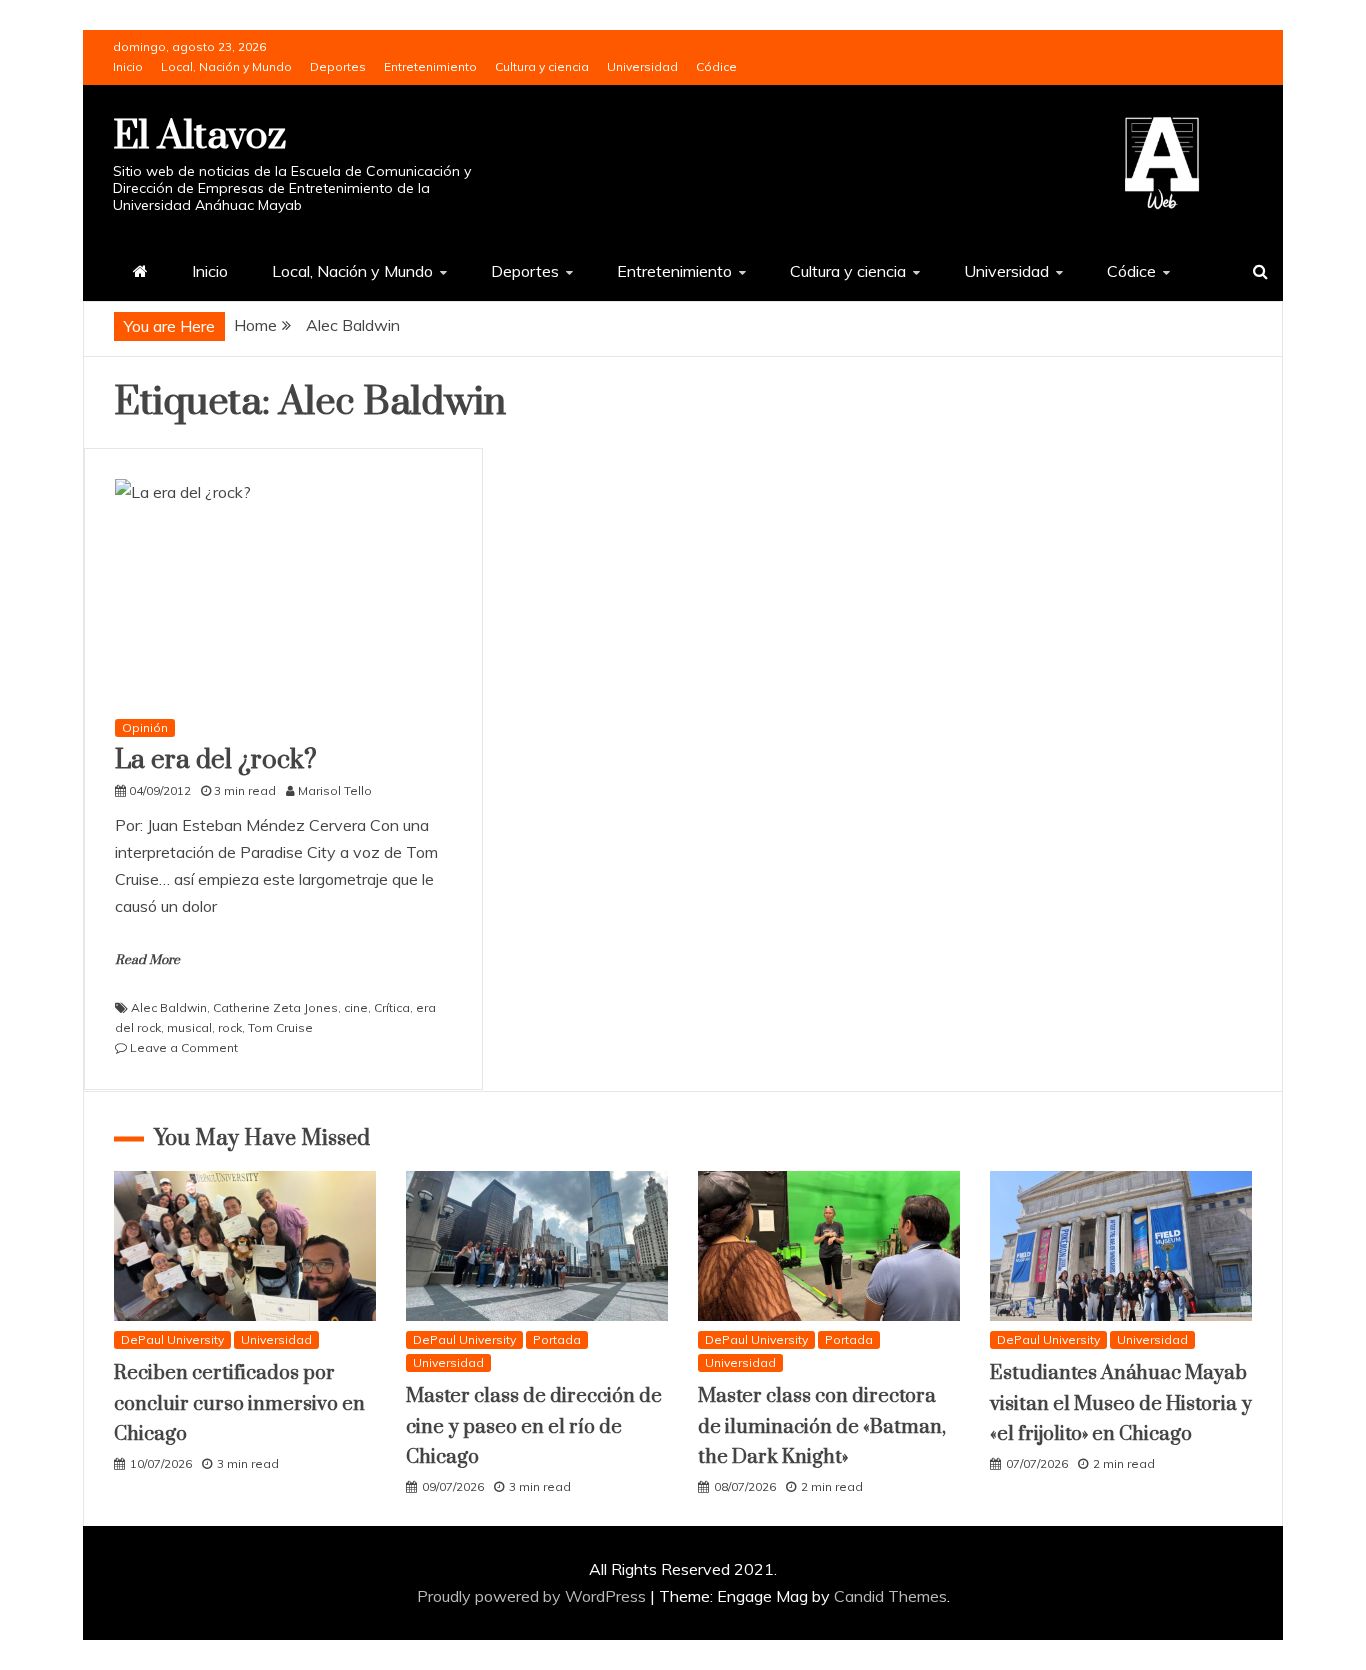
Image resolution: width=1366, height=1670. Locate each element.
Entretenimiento (430, 66)
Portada (557, 1339)
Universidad (642, 66)
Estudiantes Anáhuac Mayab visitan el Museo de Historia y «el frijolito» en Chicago (1121, 1404)
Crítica (392, 1007)
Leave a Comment (184, 1047)
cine (356, 1007)
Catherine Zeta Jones (275, 1007)
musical (189, 1027)
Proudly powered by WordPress (533, 1596)
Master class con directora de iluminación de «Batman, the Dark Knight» (822, 1427)
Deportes (338, 66)
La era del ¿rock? (216, 760)
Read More (147, 960)
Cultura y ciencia (542, 66)
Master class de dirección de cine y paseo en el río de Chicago (534, 1427)
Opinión (145, 727)
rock (230, 1027)
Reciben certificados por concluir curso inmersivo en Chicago (239, 1404)
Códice (716, 66)
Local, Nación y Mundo (226, 66)
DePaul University (172, 1339)
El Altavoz (199, 136)
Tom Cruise (280, 1027)
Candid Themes (890, 1596)
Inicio (128, 66)
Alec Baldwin (169, 1007)
